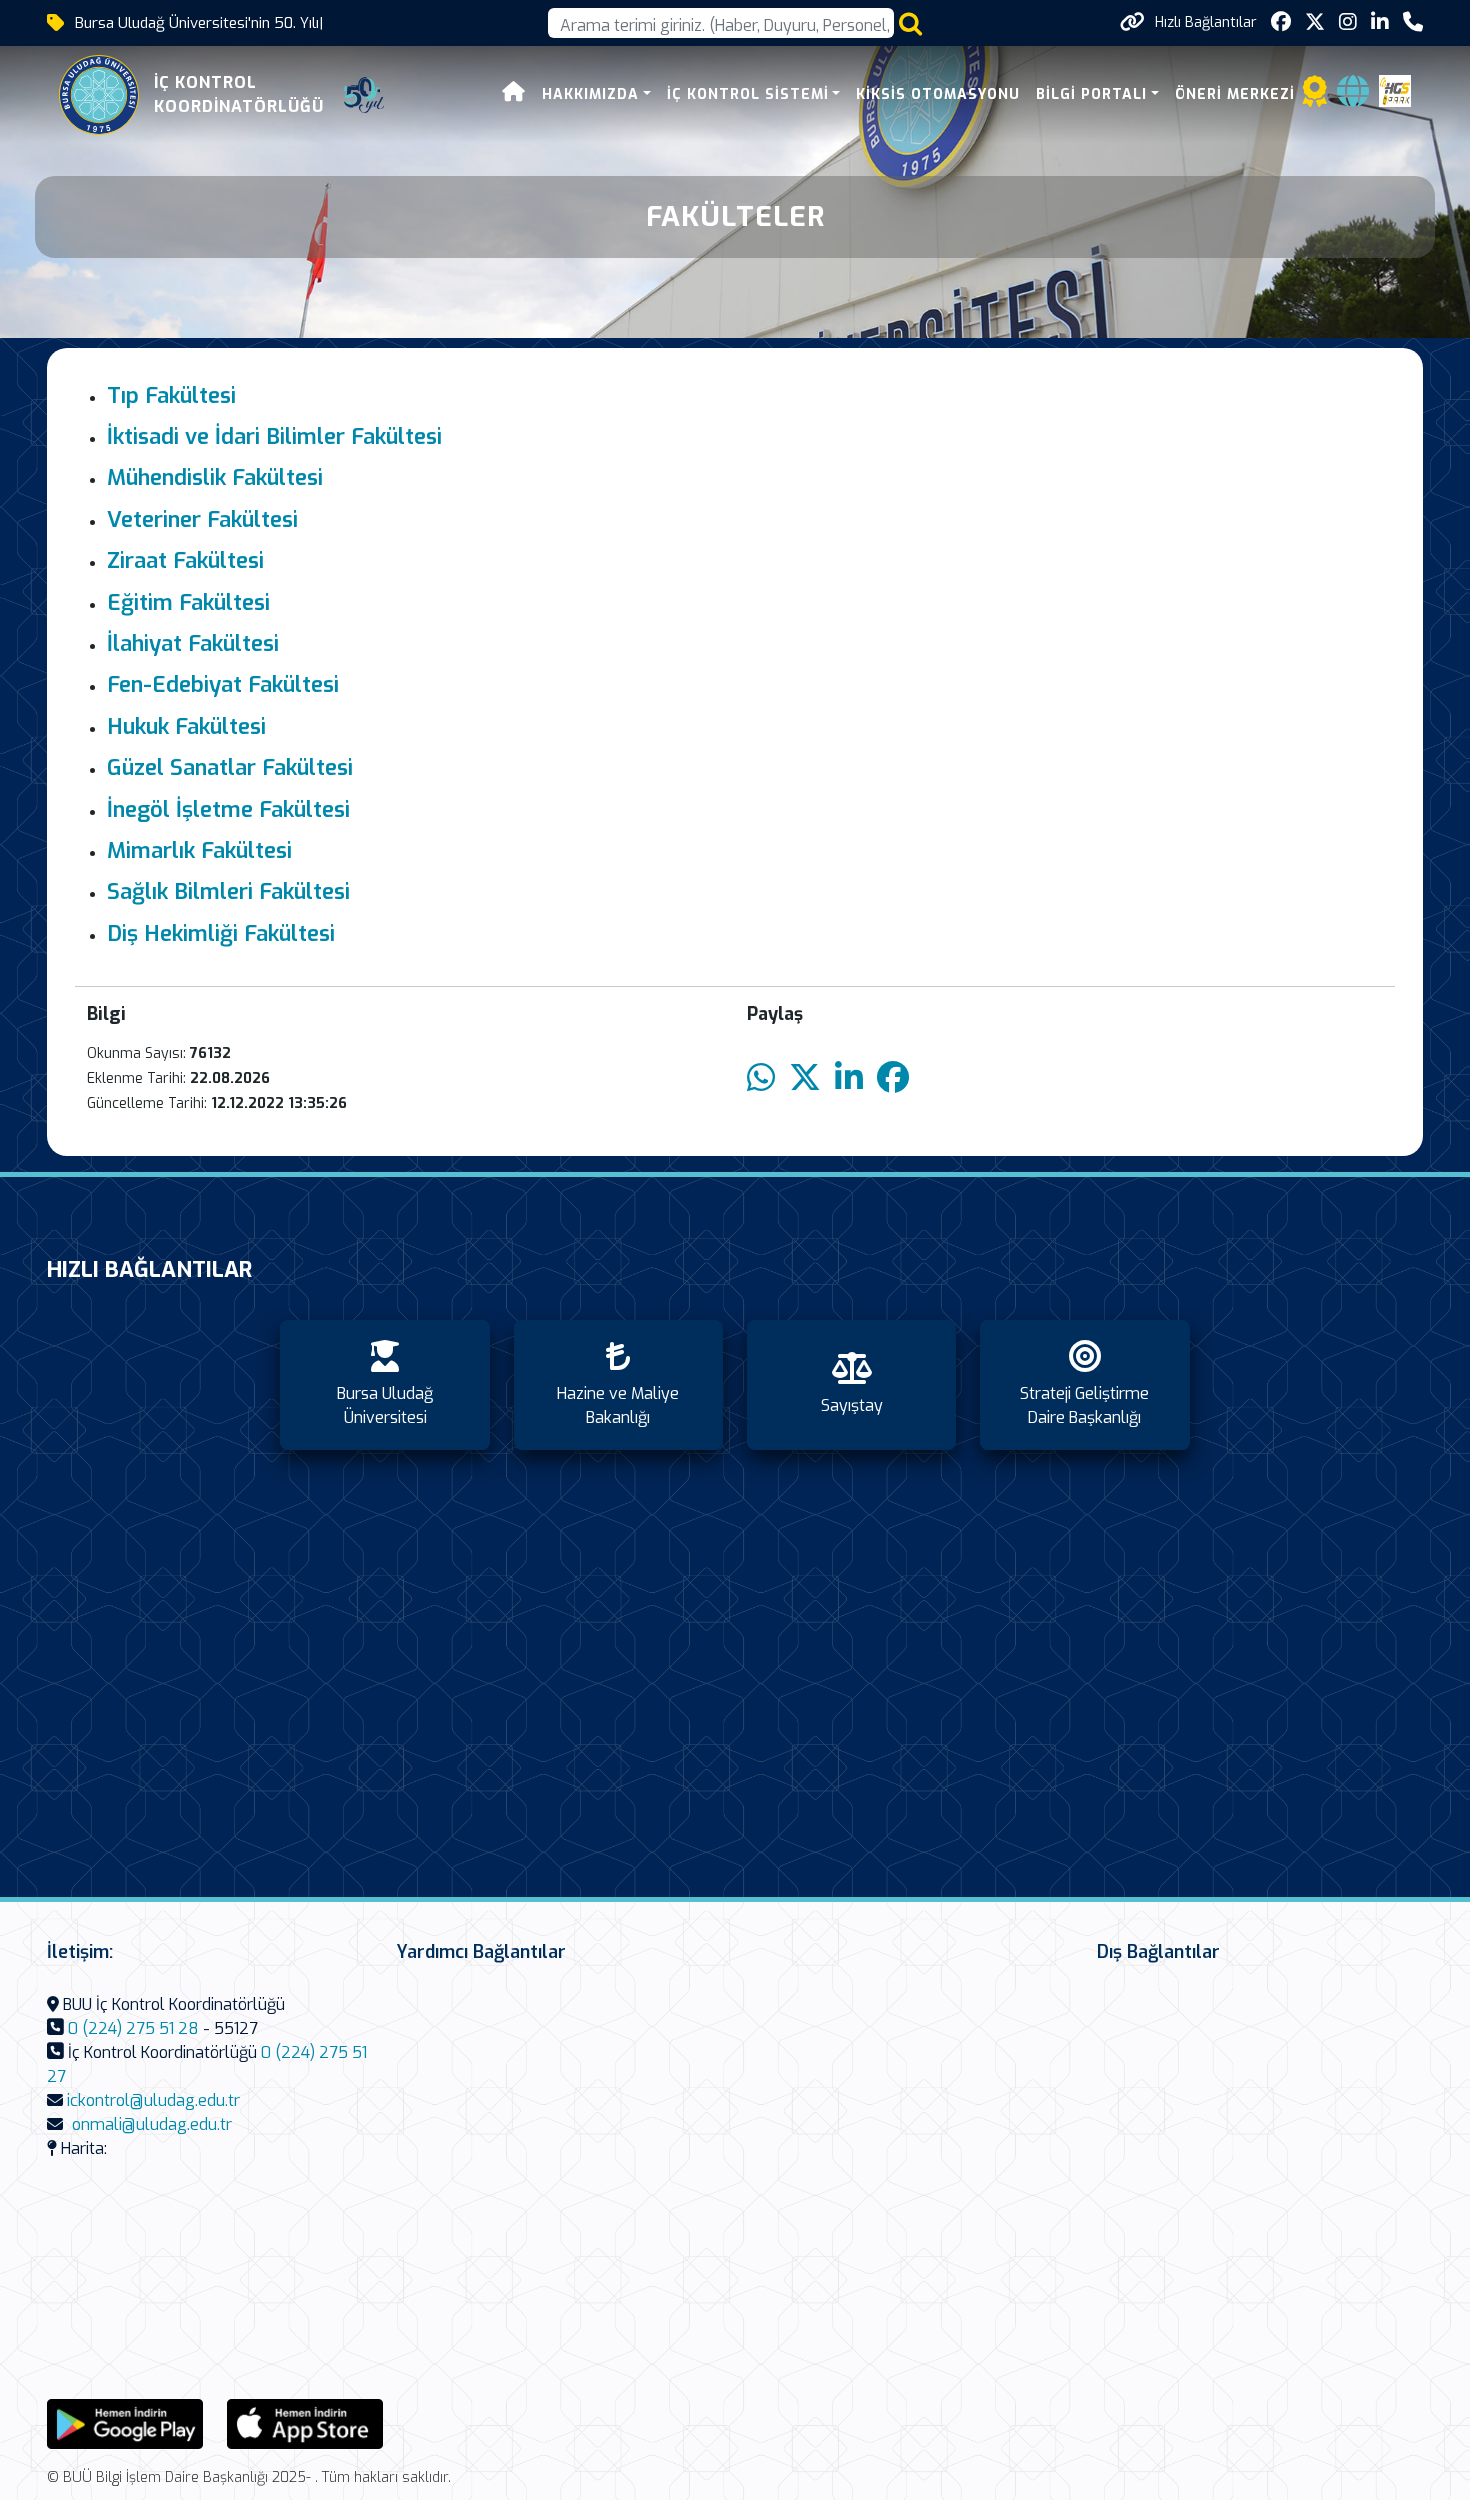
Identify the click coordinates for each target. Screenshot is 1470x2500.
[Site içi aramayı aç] (910, 23)
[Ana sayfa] (514, 94)
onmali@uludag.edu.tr (152, 2124)
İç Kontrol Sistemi (748, 94)
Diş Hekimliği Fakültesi (221, 933)
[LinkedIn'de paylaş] (849, 1078)
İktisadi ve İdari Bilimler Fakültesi (274, 436)
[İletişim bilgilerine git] (1413, 22)
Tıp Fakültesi (171, 395)
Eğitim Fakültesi (188, 602)
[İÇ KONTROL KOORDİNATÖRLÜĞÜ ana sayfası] (99, 95)
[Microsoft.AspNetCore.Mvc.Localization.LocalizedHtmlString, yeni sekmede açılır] (125, 2423)
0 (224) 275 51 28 (133, 2028)
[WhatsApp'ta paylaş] (761, 1078)
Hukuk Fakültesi (186, 726)
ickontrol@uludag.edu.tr (153, 2100)
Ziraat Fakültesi (185, 560)
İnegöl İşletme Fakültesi (228, 809)
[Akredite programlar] (1315, 97)
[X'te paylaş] (805, 1078)
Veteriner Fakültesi (202, 519)
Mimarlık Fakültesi (199, 850)
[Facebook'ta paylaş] (893, 1078)
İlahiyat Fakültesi (193, 643)
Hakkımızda (590, 94)
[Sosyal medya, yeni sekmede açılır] (1281, 22)
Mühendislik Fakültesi (215, 477)
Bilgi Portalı (1091, 94)
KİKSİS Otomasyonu (938, 94)
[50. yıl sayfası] (364, 95)
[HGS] (1395, 89)
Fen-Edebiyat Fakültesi (223, 684)
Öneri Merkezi (1235, 94)
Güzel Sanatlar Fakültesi (230, 767)
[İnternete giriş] (1353, 97)
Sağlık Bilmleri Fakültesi (228, 891)
